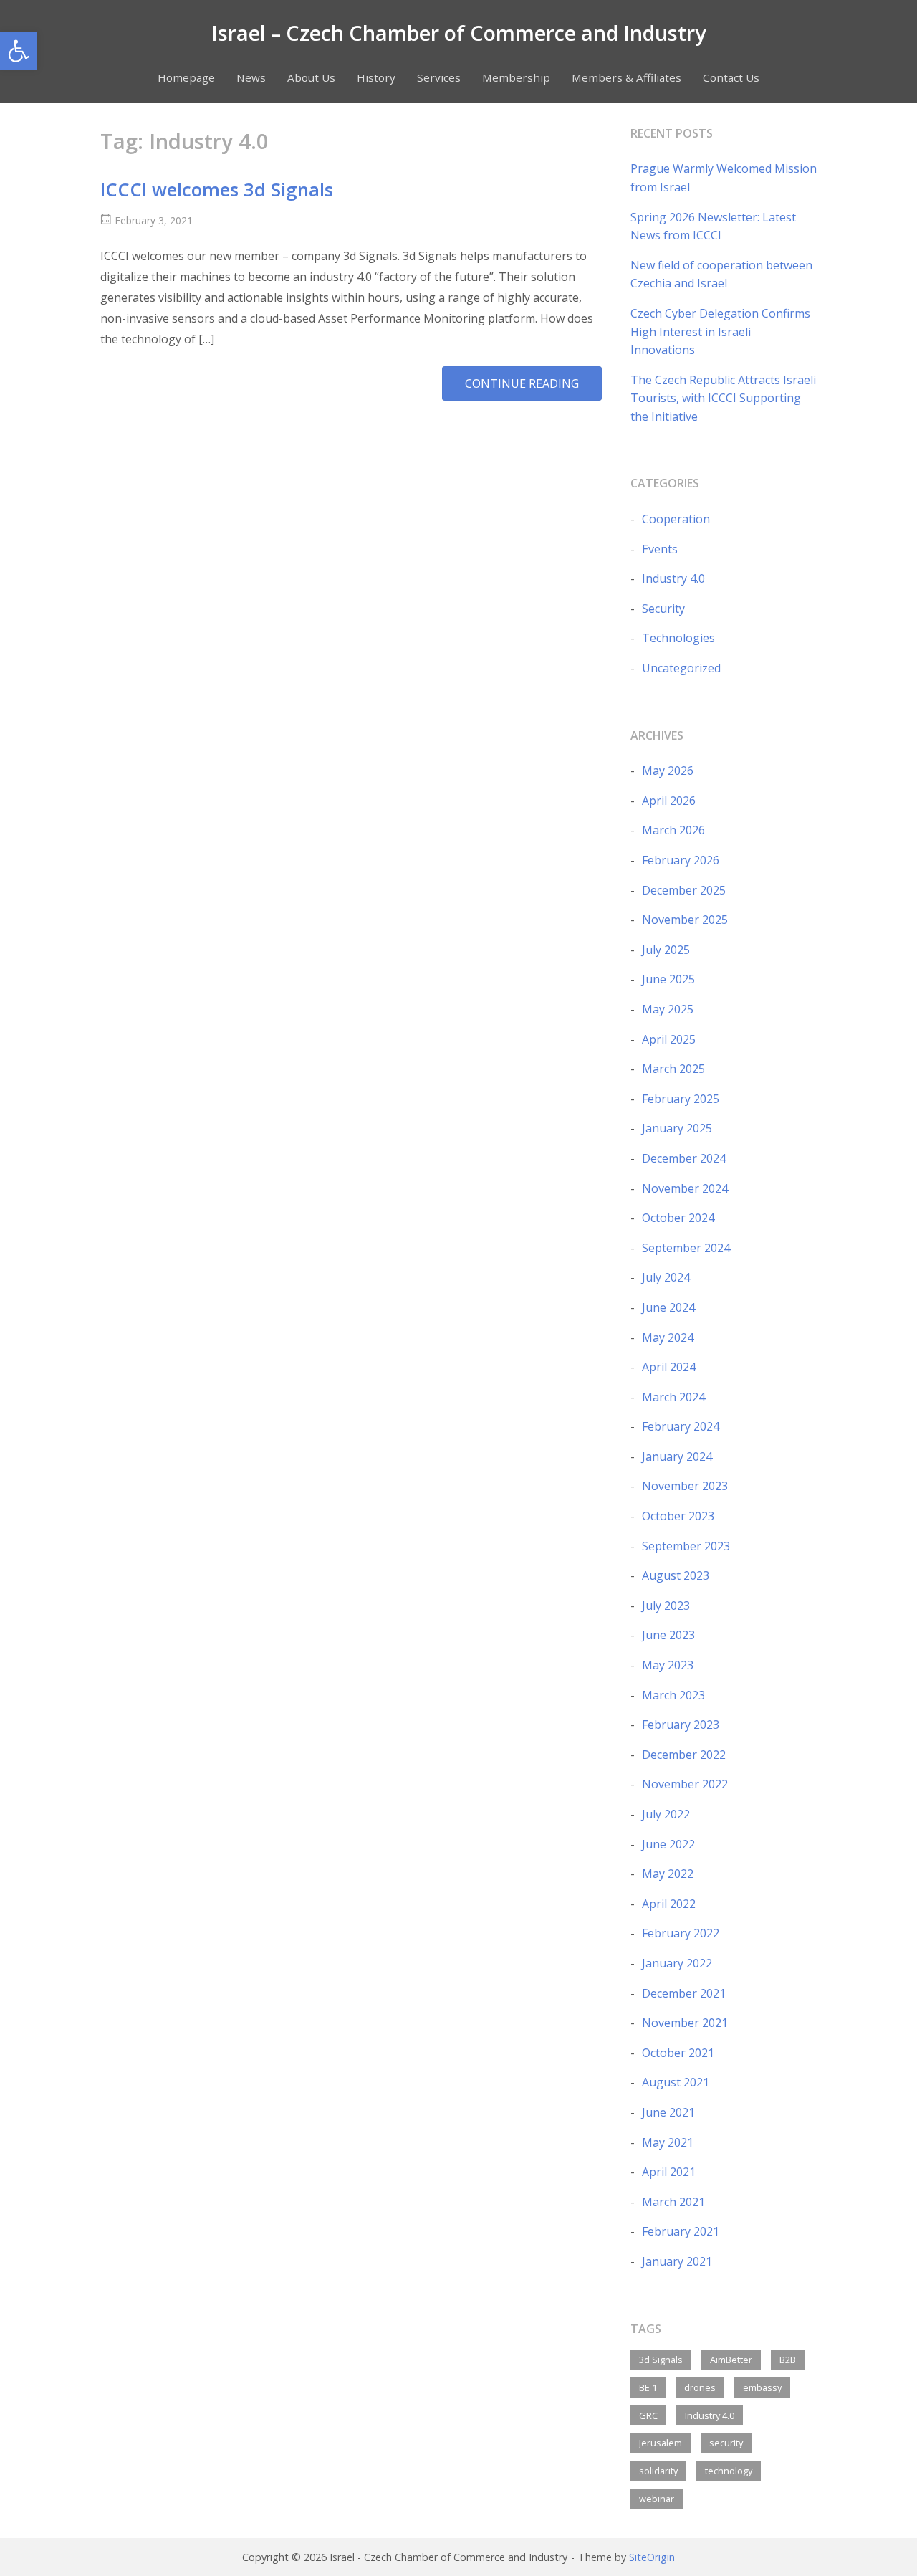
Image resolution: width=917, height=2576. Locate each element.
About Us (311, 77)
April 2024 (669, 1367)
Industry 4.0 (673, 578)
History (376, 77)
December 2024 (684, 1158)
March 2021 (673, 2202)
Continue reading (533, 388)
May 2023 (668, 1665)
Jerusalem (661, 2443)
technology (729, 2471)
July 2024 (666, 1277)
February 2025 (681, 1099)
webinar (657, 2499)
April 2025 (669, 1039)
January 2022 (677, 1963)
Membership (516, 77)
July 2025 (666, 950)
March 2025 (673, 1069)
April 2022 (669, 1904)
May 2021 (668, 2142)
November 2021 (685, 2023)
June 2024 (668, 1307)
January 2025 (677, 1128)
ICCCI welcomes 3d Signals (217, 190)
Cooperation (676, 519)
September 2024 (686, 1248)
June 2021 (668, 2112)
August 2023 (676, 1575)
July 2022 (666, 1814)
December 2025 (684, 890)
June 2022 (668, 1844)
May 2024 (668, 1337)
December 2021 (684, 1993)
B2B (788, 2360)
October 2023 (678, 1516)
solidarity (658, 2471)
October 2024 (678, 1218)
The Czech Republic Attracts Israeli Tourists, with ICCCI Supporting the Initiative (723, 398)
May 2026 (668, 771)
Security (663, 609)
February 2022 (681, 1933)
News (251, 77)
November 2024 (685, 1188)
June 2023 (668, 1635)
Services (439, 77)
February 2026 (681, 860)
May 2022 (668, 1874)
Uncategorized (681, 668)
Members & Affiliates (626, 77)
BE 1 (648, 2387)
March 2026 (673, 830)
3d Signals (661, 2360)
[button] (19, 51)
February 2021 (681, 2231)
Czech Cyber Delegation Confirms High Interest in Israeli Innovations (720, 331)
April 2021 (669, 2172)
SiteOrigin (652, 2557)
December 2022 (684, 1755)
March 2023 (673, 1695)
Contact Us (731, 77)
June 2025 (668, 979)
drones (700, 2387)
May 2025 (668, 1009)
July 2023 (666, 1606)
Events (660, 549)
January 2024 (677, 1456)
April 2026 (669, 801)
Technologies (678, 638)
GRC (648, 2415)
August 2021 (676, 2082)
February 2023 (681, 1725)
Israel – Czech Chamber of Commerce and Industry (458, 33)
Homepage (186, 77)
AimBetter (731, 2360)
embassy (762, 2387)
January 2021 (677, 2261)
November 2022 (685, 1784)
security (726, 2443)
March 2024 (673, 1397)
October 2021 (678, 2053)
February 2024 (681, 1426)
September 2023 (686, 1546)
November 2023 (685, 1486)
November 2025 (685, 920)
